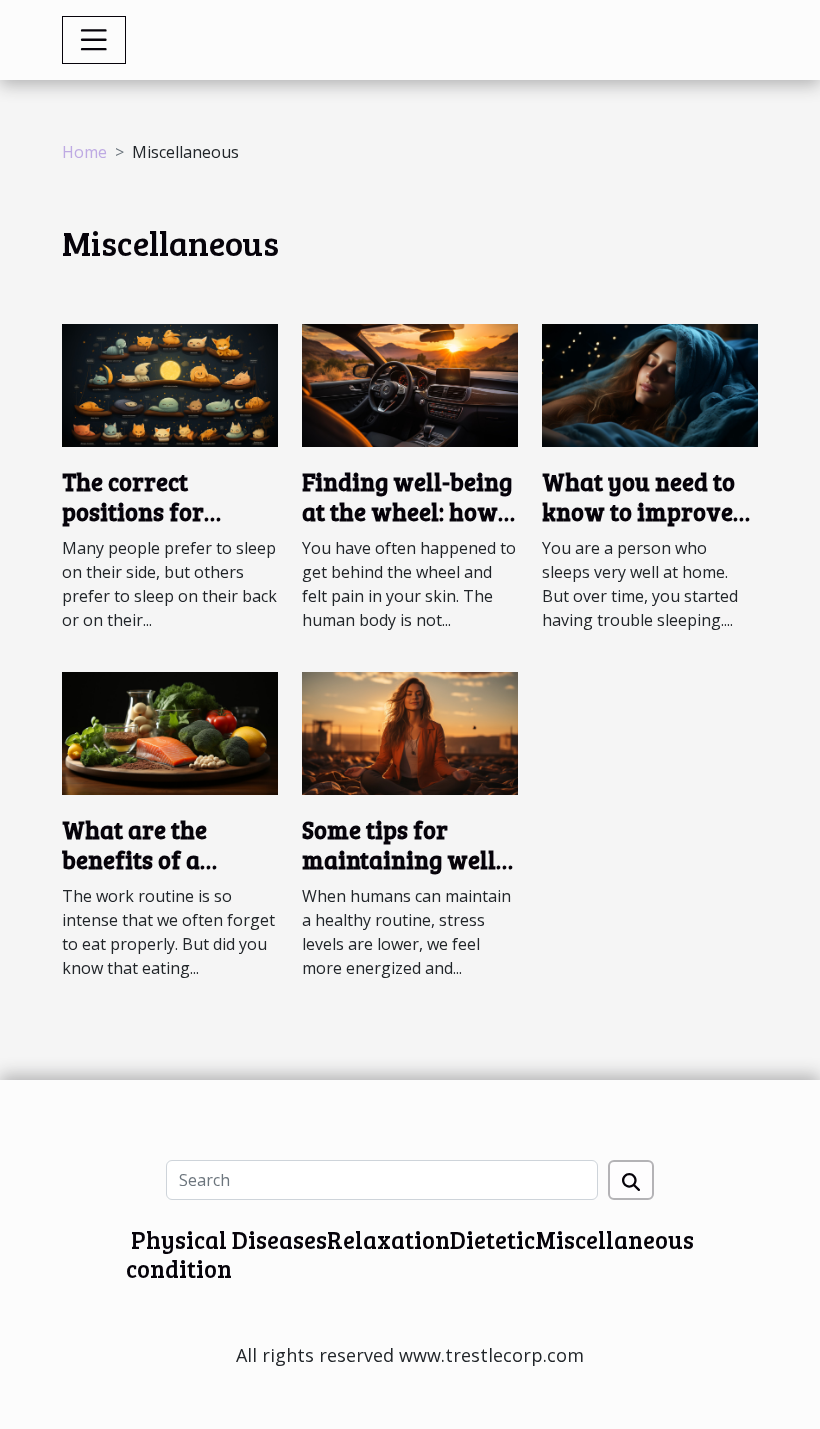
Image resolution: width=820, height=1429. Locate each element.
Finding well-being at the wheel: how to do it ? (407, 512)
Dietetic (492, 1239)
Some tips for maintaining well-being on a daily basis (403, 875)
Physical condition (179, 1254)
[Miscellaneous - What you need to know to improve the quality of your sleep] (650, 383)
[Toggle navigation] (94, 40)
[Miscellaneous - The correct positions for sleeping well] (170, 383)
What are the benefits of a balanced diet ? (145, 860)
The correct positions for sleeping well (135, 512)
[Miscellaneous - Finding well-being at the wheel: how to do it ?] (410, 383)
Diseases (279, 1239)
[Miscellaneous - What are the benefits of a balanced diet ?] (170, 732)
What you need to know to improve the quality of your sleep (647, 527)
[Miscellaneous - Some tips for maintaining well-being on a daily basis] (410, 732)
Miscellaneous (614, 1239)
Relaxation (388, 1239)
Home (84, 152)
